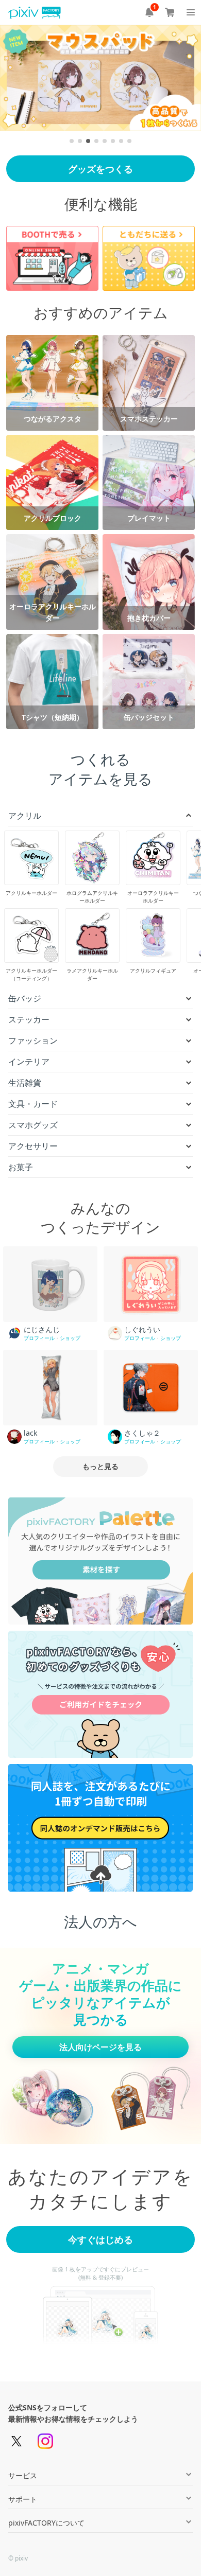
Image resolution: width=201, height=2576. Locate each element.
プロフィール (39, 1338)
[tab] (72, 141)
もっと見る (100, 1466)
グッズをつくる (100, 169)
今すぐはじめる (100, 2239)
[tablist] (100, 141)
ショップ (70, 1338)
